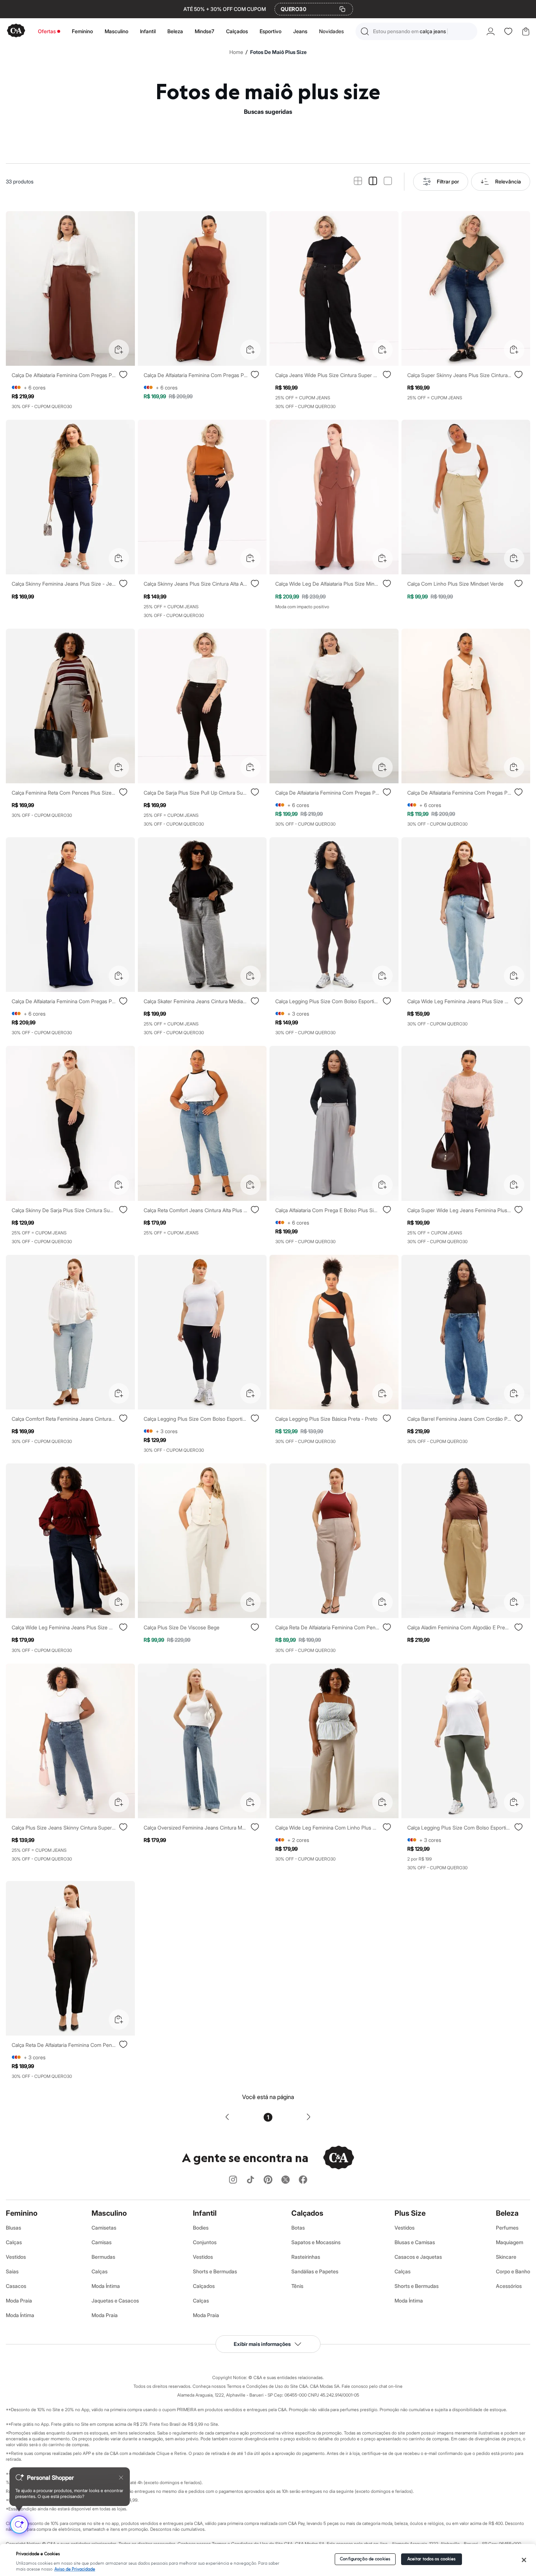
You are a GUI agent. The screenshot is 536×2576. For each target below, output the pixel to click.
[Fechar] (524, 2560)
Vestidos (16, 2257)
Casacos (16, 2286)
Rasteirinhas (306, 2257)
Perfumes (507, 2228)
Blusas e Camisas (415, 2242)
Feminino (82, 31)
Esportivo (271, 31)
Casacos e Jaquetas (418, 2257)
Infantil (148, 31)
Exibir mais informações (262, 2344)
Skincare (506, 2257)
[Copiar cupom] (342, 9)
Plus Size (410, 2213)
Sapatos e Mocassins (316, 2242)
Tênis (297, 2286)
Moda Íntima (20, 2315)
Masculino (116, 31)
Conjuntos (205, 2242)
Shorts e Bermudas (215, 2271)
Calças (14, 2242)
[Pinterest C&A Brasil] (268, 2180)
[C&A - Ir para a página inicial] (16, 31)
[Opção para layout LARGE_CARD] (388, 181)
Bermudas (103, 2257)
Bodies (201, 2228)
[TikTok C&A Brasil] (250, 2180)
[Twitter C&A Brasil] (286, 2180)
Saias (12, 2271)
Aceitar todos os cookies (432, 2559)
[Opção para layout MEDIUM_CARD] (373, 181)
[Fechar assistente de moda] (121, 2478)
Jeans (300, 31)
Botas (298, 2228)
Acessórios (509, 2286)
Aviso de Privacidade (75, 2569)
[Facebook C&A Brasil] (303, 2180)
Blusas (13, 2228)
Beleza (175, 31)
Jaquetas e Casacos (115, 2300)
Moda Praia (19, 2300)
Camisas (102, 2242)
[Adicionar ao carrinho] (119, 350)
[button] (416, 31)
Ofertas (47, 31)
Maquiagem (510, 2242)
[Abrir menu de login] (491, 31)
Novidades (331, 31)
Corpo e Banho (513, 2271)
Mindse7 (205, 31)
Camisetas (104, 2228)
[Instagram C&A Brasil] (233, 2180)
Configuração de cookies (365, 2559)
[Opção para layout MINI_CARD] (358, 181)
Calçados (237, 31)
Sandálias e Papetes (315, 2271)
